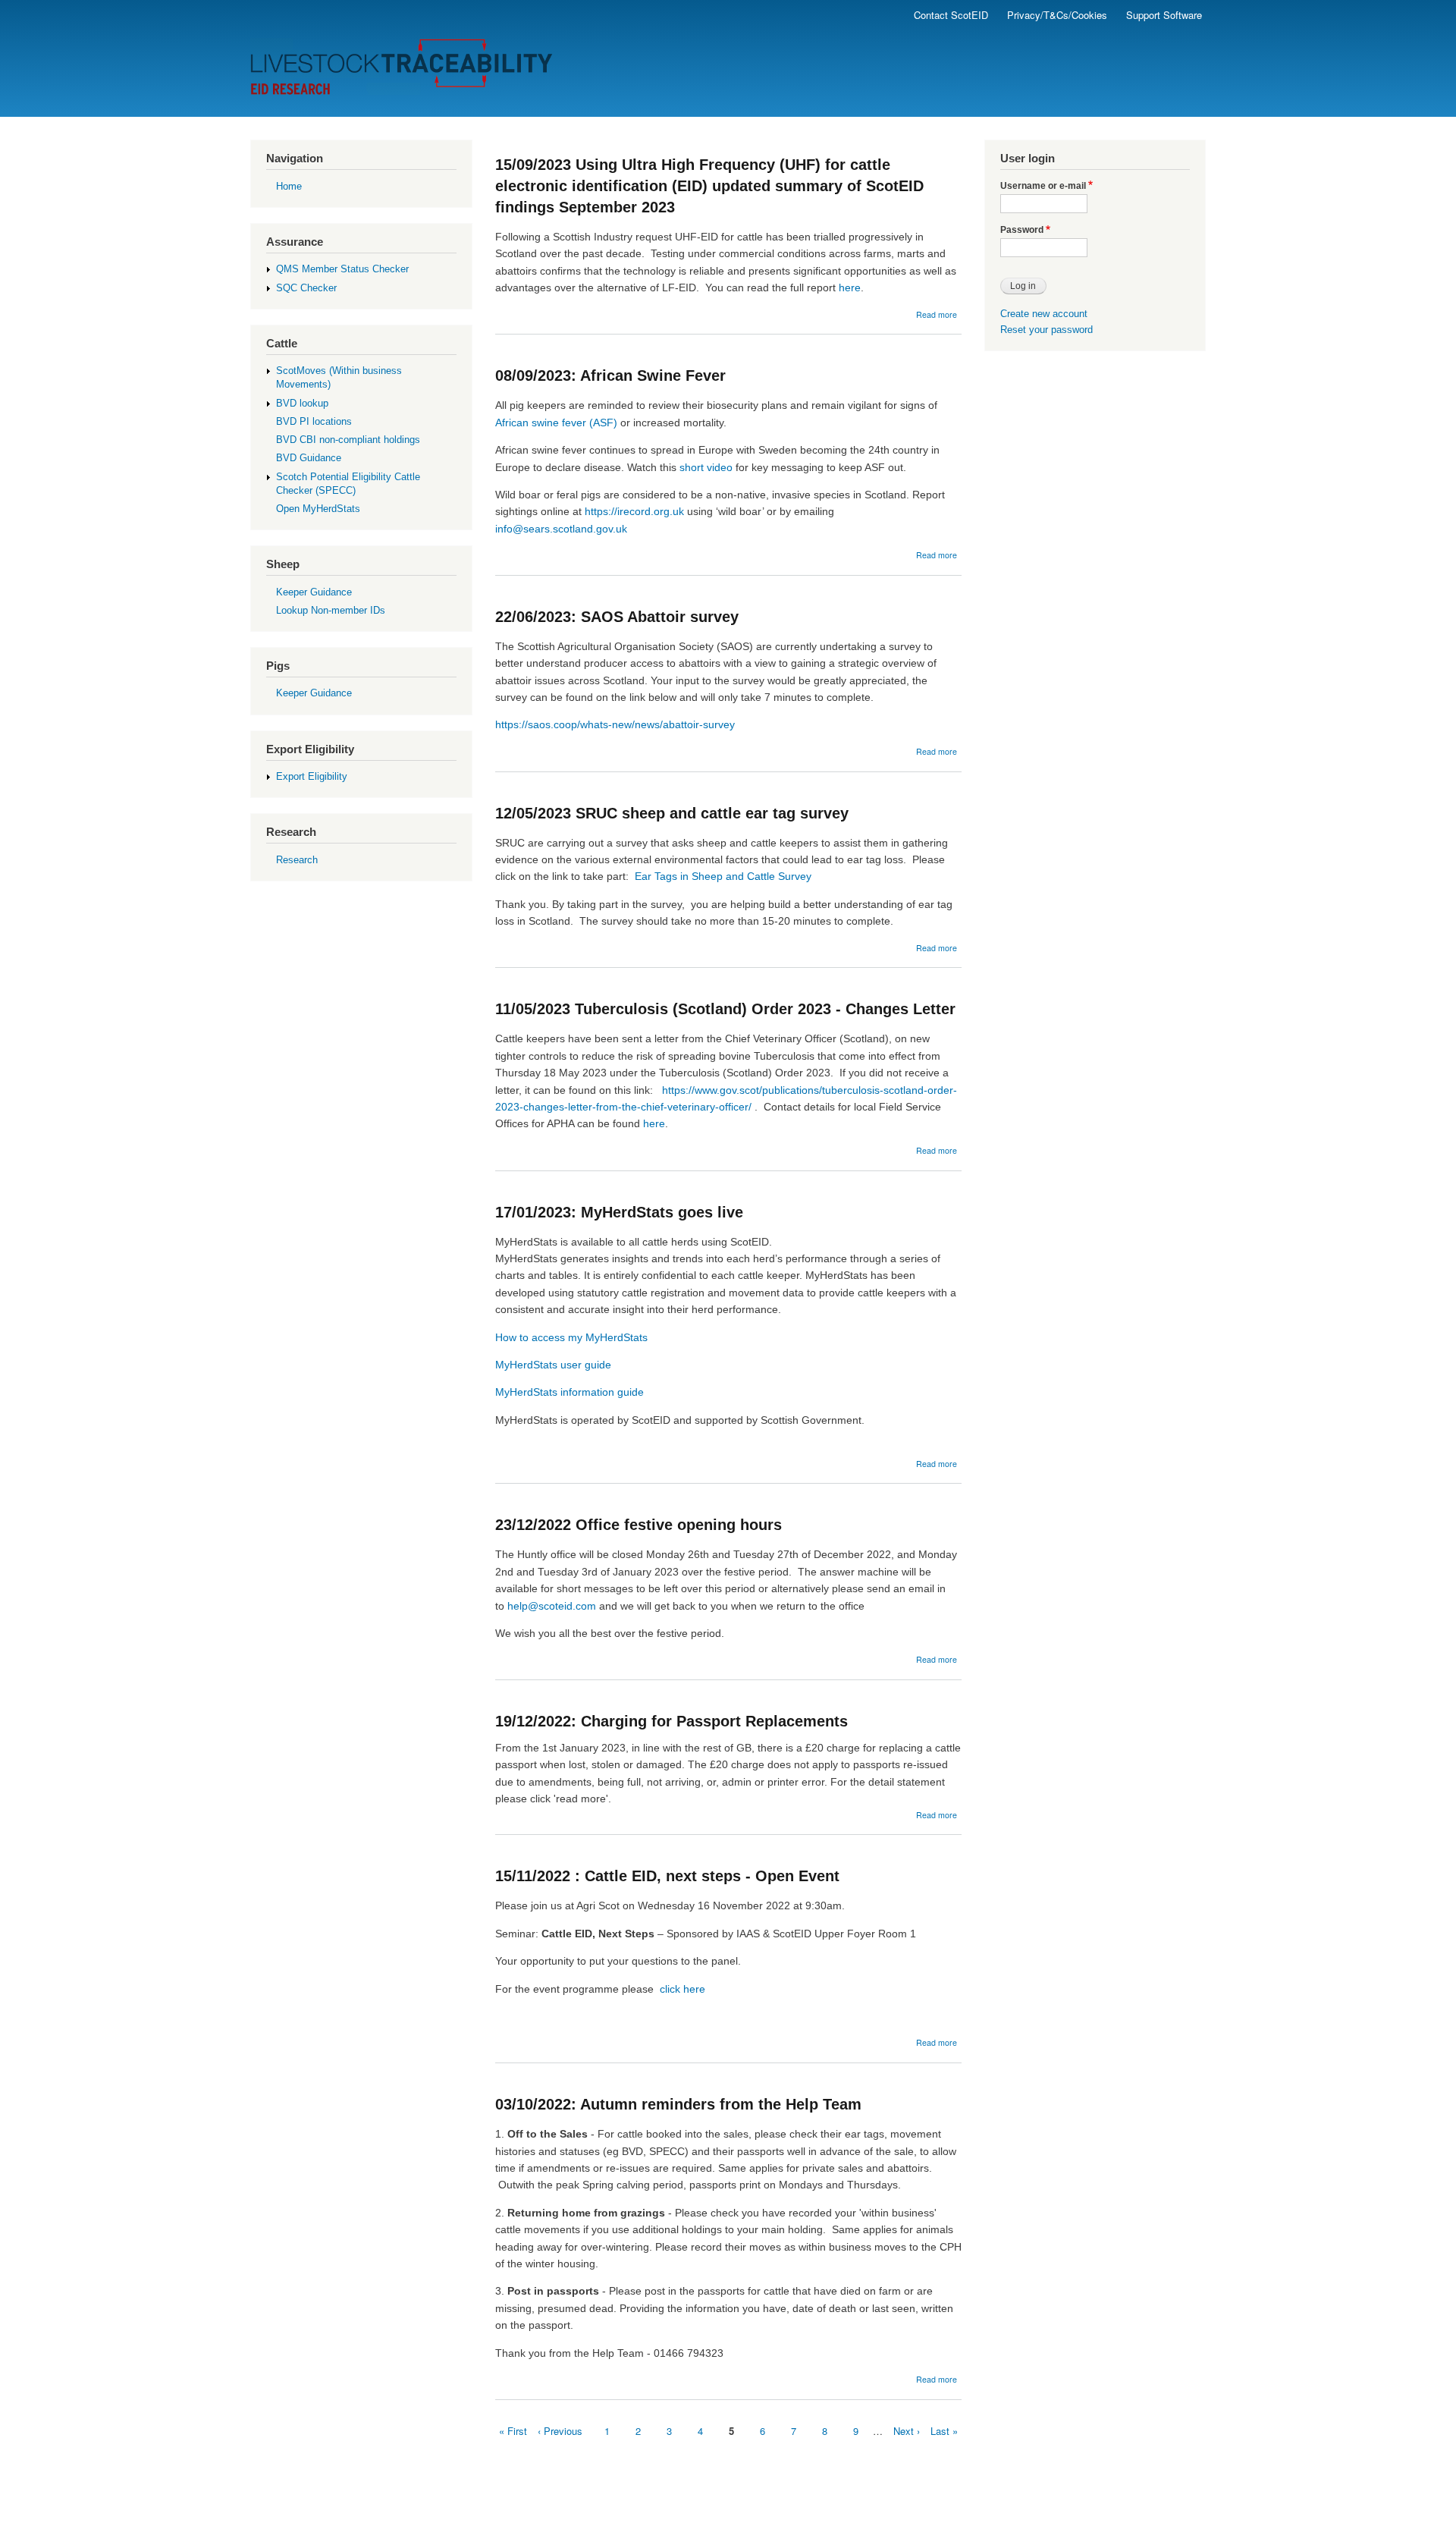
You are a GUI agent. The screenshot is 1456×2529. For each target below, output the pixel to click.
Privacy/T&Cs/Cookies (1057, 15)
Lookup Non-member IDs (331, 610)
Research (297, 860)
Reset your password (1046, 330)
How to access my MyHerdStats (571, 1337)
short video (706, 467)
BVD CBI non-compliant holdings (348, 440)
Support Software (1164, 15)
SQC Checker (306, 288)
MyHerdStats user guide (553, 1365)
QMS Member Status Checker (342, 269)
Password (1022, 230)
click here (684, 1989)
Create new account (1044, 314)
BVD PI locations (314, 421)
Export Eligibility (312, 776)
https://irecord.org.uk (634, 511)
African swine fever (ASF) (556, 423)
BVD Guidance (309, 458)
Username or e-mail (1043, 186)
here (850, 287)
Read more (937, 314)
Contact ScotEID (951, 15)
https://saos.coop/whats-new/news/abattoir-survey (615, 724)
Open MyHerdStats (318, 509)
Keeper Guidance (314, 592)
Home (289, 186)
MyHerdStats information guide (570, 1392)
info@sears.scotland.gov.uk (561, 529)
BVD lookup (302, 403)
